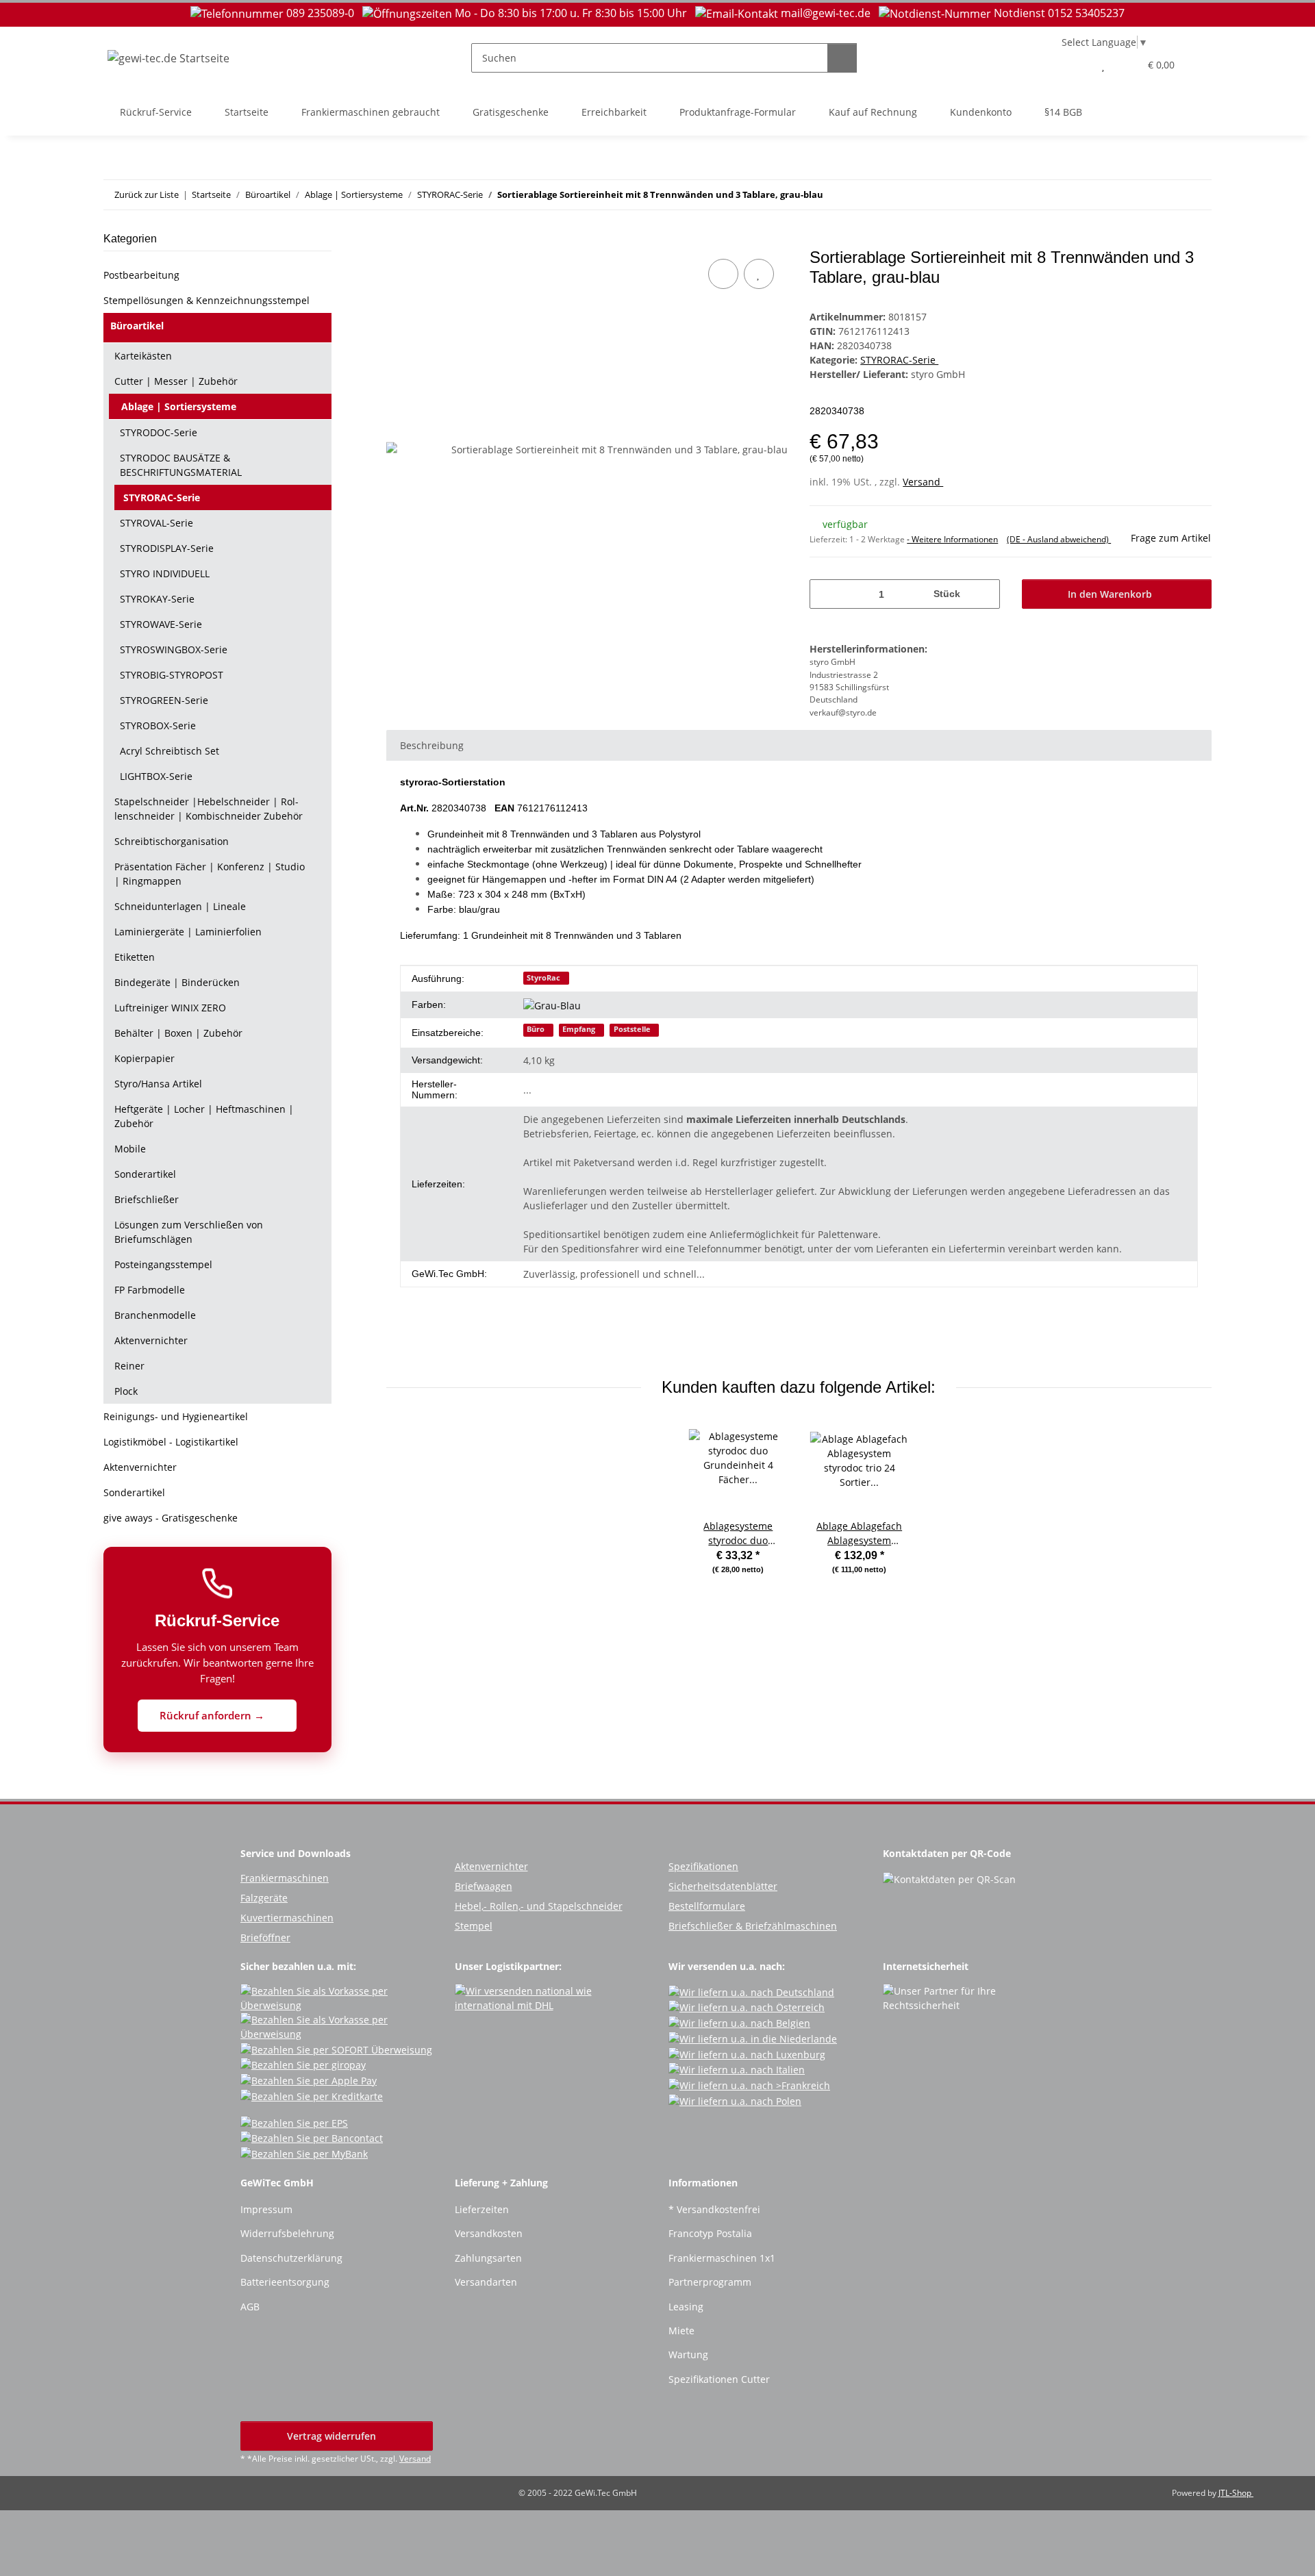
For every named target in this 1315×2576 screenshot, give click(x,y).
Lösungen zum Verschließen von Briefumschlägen (189, 1232)
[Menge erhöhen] (985, 594)
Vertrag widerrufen (333, 2436)
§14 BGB (1063, 112)
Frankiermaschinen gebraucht (371, 112)
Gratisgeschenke (511, 112)
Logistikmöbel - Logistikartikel (171, 1442)
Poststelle (632, 1029)
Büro (536, 1029)
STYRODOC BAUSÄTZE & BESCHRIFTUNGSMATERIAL (181, 465)
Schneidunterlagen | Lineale (180, 906)
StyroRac (543, 978)
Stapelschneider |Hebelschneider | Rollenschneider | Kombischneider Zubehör (209, 809)
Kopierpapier (145, 1058)
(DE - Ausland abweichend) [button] (1059, 539)
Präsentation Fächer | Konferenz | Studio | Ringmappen (210, 874)
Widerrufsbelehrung (287, 2233)
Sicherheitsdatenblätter (723, 1886)
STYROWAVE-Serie (161, 624)
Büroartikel (137, 326)
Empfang (579, 1029)
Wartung (688, 2354)
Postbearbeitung (141, 275)
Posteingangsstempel (163, 1264)
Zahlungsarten (488, 2258)
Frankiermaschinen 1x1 (722, 2258)
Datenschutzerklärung (291, 2258)
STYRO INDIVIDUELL (165, 573)
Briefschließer (147, 1199)
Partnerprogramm (710, 2282)
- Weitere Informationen (952, 539)
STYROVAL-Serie (156, 523)
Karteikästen (143, 356)
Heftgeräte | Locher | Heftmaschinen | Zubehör (204, 1116)
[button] (1076, 65)
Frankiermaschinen (285, 1878)
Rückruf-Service (156, 112)
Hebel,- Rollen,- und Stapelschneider (539, 1906)
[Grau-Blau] (557, 1005)
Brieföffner (265, 1937)
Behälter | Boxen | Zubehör (178, 1033)
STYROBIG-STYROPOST (172, 675)
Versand (923, 482)
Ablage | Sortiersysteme (179, 406)
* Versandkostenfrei (714, 2209)
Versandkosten (489, 2233)
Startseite (247, 112)
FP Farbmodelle (150, 1290)
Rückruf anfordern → (213, 1715)
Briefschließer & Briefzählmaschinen (753, 1926)
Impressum (266, 2209)
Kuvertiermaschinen (287, 1918)
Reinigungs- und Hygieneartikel (176, 1416)
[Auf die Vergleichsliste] (723, 274)
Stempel (474, 1926)
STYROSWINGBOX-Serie (174, 649)
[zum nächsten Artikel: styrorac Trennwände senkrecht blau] (1197, 195)
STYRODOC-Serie (159, 432)
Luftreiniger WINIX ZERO (170, 1008)
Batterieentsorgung (285, 2282)
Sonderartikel (145, 1174)
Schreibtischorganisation (172, 841)
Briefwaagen (484, 1886)
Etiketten (135, 957)
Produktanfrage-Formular (738, 112)
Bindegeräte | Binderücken (177, 982)
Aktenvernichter (151, 1340)
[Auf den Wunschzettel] (759, 274)
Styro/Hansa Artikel (158, 1084)
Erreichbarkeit (614, 112)
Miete (681, 2331)
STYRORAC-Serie (899, 360)
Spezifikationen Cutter (719, 2379)
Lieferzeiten (482, 2209)
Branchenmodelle (155, 1315)
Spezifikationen (703, 1866)
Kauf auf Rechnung (873, 112)
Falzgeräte (264, 1898)
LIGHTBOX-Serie (156, 776)
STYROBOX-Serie (158, 725)
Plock (126, 1391)
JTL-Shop (1236, 2493)
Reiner (129, 1366)
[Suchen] (842, 58)
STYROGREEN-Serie (164, 700)
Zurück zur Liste (147, 194)
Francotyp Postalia (710, 2233)
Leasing (686, 2307)
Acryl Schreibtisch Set (170, 751)
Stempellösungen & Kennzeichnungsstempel (206, 300)
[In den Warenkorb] (397, 240)
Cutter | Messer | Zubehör (176, 381)
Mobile (130, 1149)
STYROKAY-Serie (157, 599)
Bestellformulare (707, 1906)
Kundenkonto (981, 112)
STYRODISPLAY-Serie (167, 548)
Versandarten (486, 2282)
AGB (250, 2307)
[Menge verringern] (825, 594)
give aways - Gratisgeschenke (171, 1518)
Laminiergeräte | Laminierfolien (188, 932)
